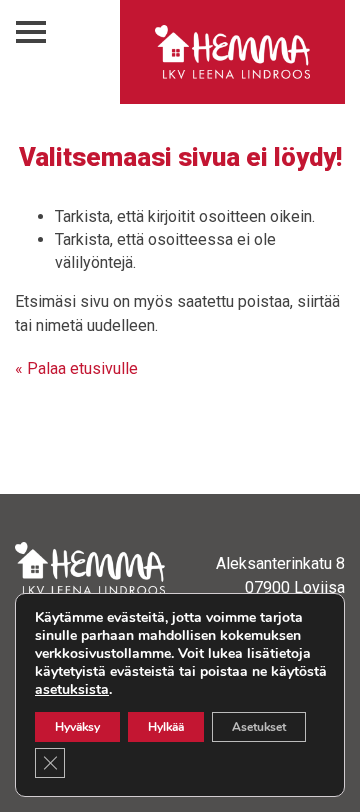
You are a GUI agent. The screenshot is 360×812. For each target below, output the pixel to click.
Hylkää (166, 727)
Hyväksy (77, 727)
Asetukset (259, 727)
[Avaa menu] (31, 32)
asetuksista (72, 690)
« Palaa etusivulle (76, 368)
